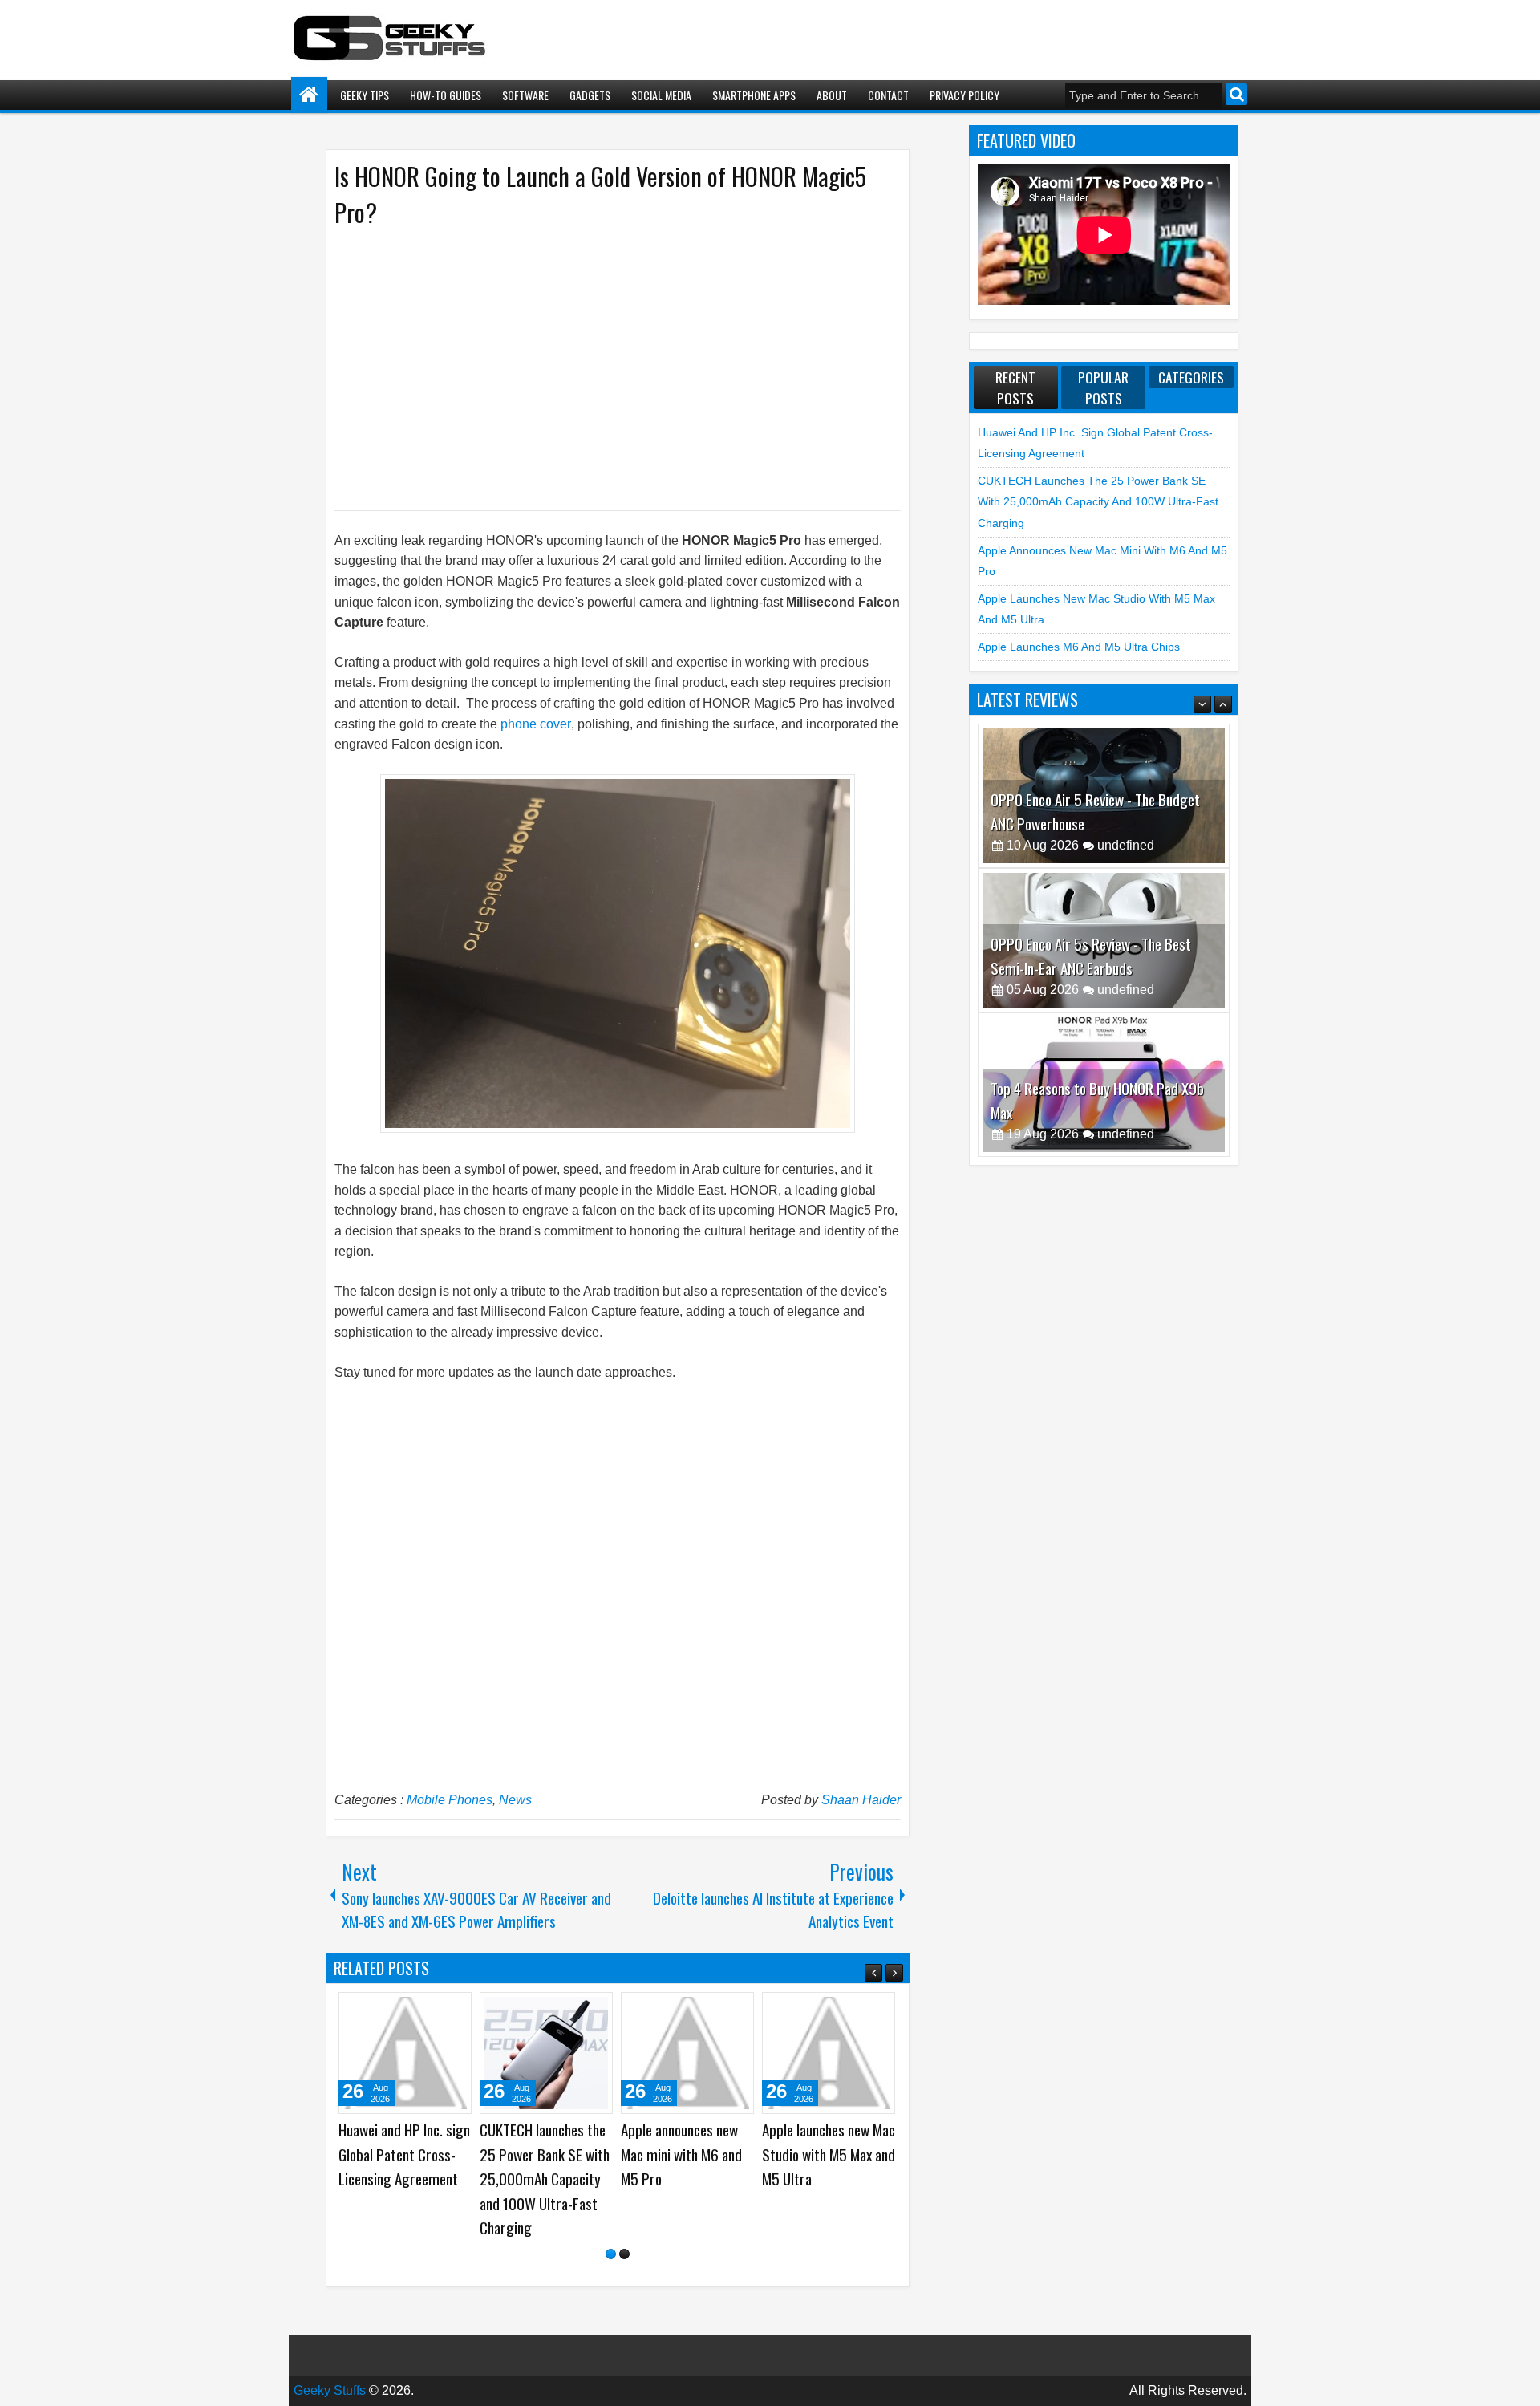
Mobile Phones (450, 1800)
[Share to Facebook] (419, 2010)
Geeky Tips (365, 95)
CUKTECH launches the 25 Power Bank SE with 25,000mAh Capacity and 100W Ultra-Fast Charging (1098, 502)
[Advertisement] (602, 367)
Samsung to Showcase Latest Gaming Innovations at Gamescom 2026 (543, 2167)
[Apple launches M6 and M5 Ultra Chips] (405, 2053)
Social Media (661, 95)
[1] (611, 2254)
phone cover (536, 724)
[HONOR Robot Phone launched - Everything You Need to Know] (829, 2053)
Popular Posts (1103, 387)
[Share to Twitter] (436, 2010)
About (832, 95)
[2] (624, 2254)
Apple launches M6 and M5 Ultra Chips (1079, 647)
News (515, 1800)
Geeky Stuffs (330, 2390)
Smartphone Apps (754, 95)
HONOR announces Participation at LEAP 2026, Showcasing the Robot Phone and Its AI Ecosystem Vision (684, 2179)
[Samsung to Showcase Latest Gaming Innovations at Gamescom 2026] (546, 2053)
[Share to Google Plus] (454, 2010)
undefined (1126, 864)
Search (1236, 94)
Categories (1191, 377)
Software (525, 95)
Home (309, 95)
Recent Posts (1015, 387)
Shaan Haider (861, 1800)
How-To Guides (446, 95)
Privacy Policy (965, 95)
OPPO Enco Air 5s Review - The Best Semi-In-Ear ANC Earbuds (1091, 830)
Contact (888, 95)
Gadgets (590, 95)
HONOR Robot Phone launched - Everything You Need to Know (822, 2154)
